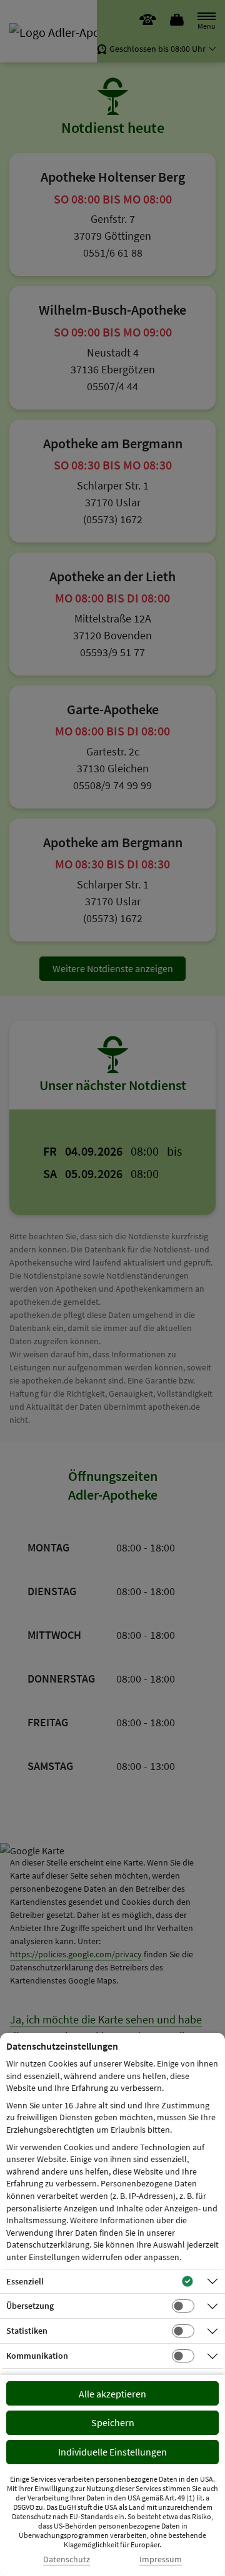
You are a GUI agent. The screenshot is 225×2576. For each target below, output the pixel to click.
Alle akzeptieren (112, 2394)
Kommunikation (37, 2356)
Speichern (113, 2422)
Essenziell (25, 2281)
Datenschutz (67, 2559)
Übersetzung (30, 2306)
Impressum (161, 2559)
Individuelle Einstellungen (112, 2452)
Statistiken (27, 2331)
